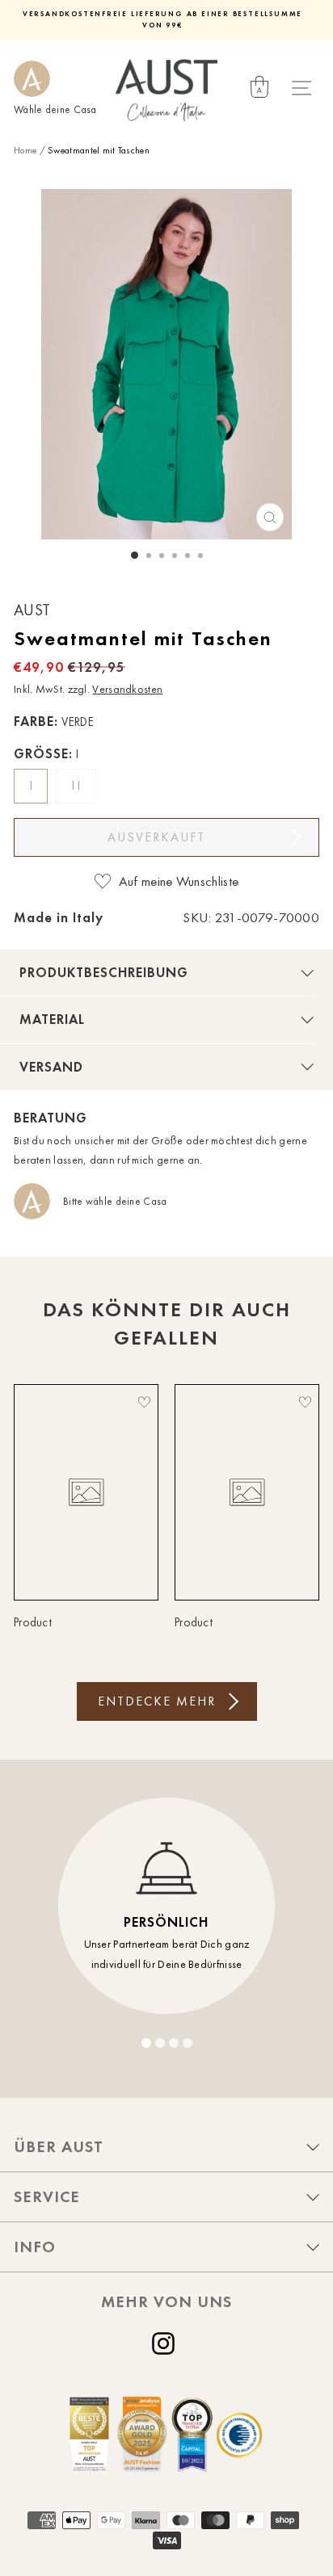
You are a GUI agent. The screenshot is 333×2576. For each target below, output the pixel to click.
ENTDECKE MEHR (157, 1701)
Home (25, 150)
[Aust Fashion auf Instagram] (166, 2343)
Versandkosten (127, 689)
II (78, 786)
